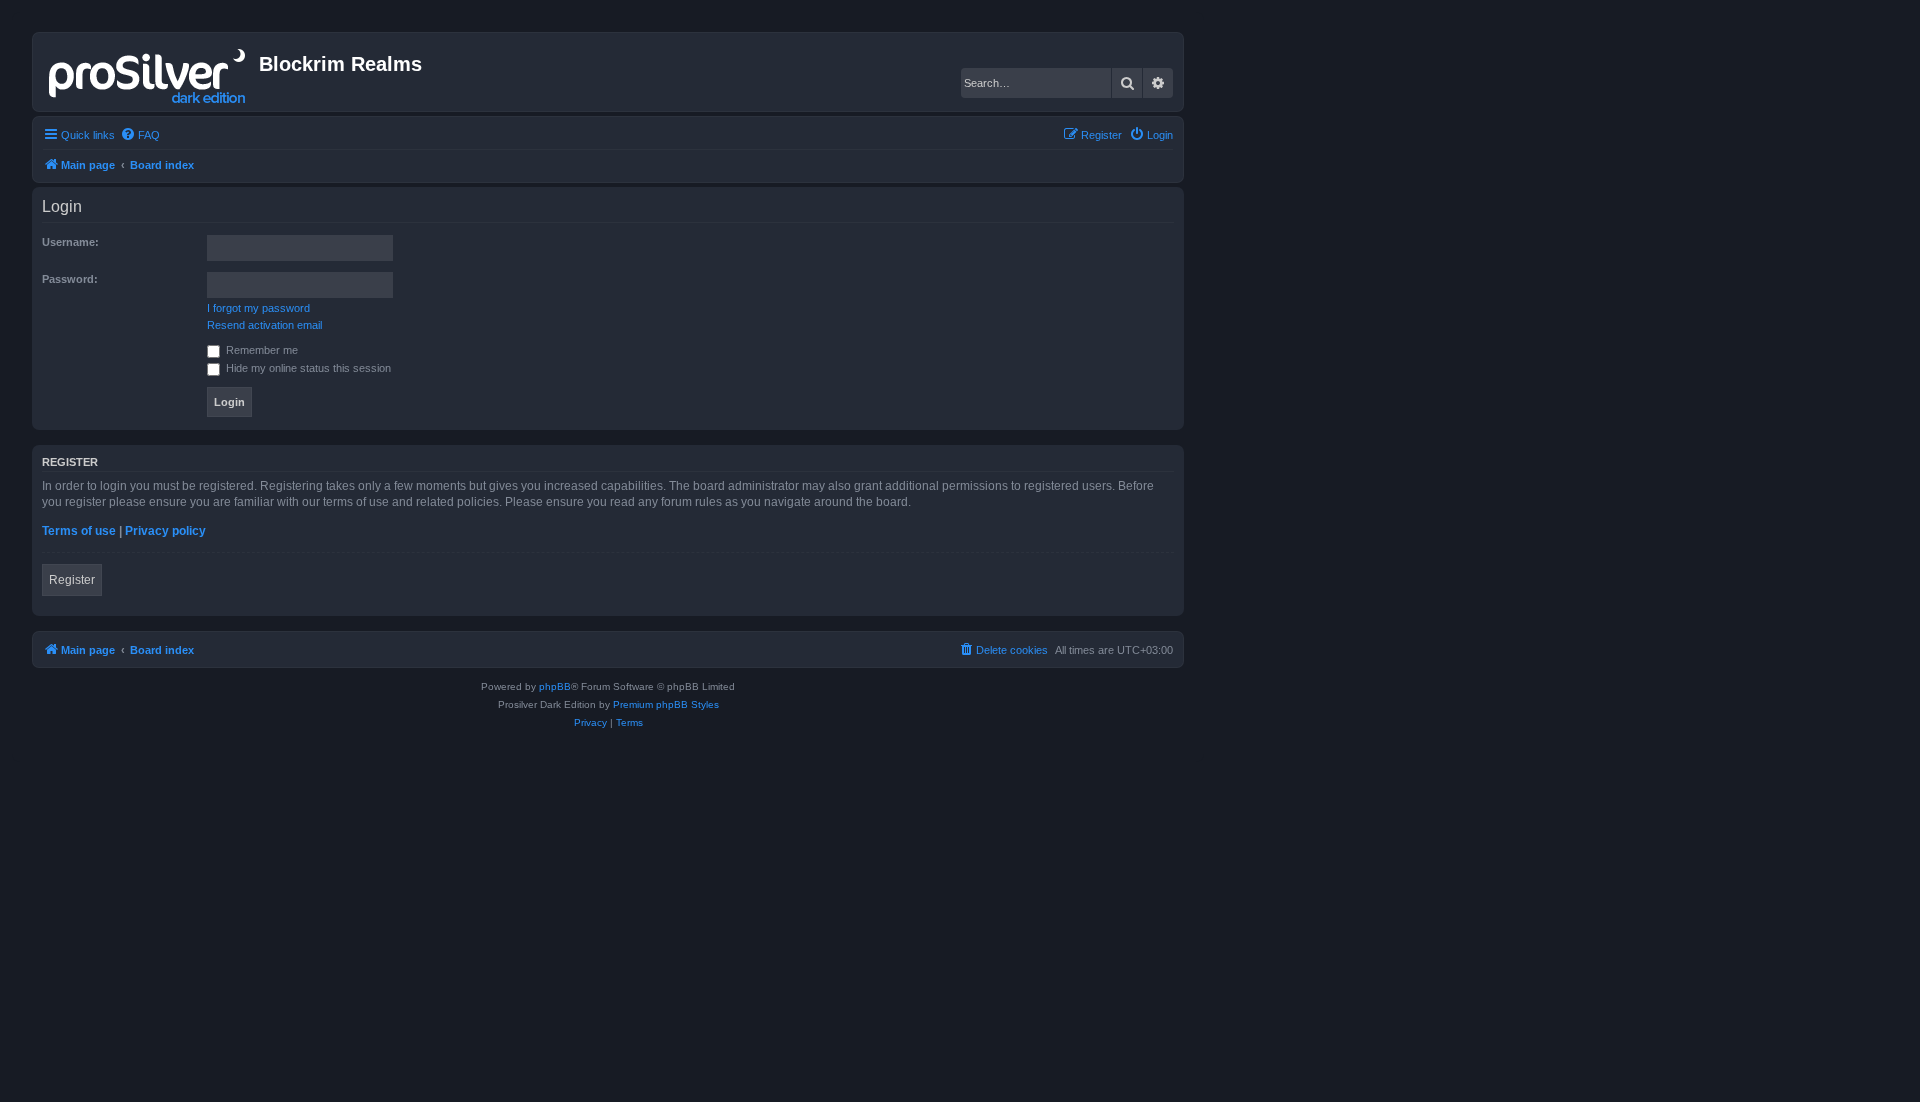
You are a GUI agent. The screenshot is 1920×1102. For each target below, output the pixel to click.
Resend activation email (264, 325)
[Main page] (148, 72)
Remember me (260, 350)
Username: (70, 242)
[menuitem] (140, 135)
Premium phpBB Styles (666, 704)
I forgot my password (258, 308)
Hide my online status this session (307, 368)
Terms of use (79, 531)
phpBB (555, 686)
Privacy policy (165, 531)
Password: (70, 279)
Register (72, 580)
